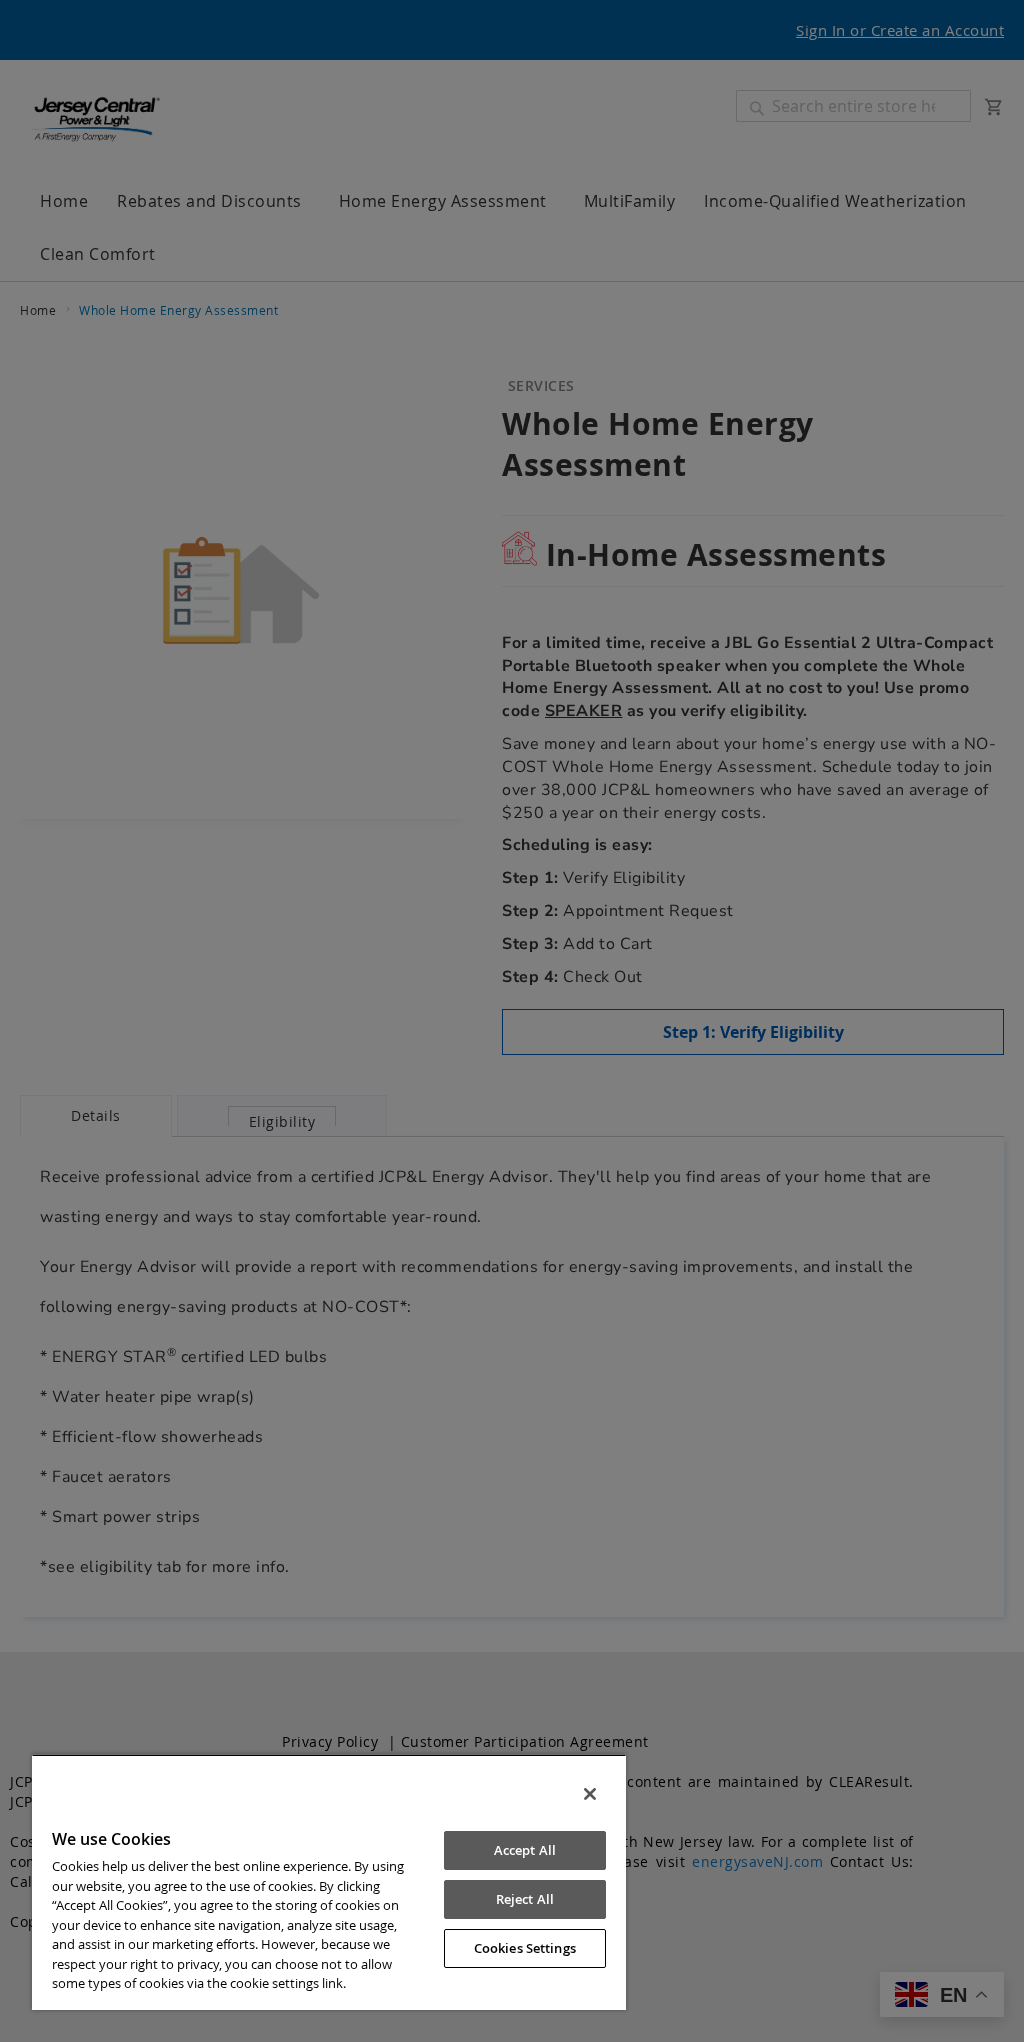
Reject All (525, 1899)
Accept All (525, 1850)
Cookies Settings (525, 1948)
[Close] (590, 1794)
